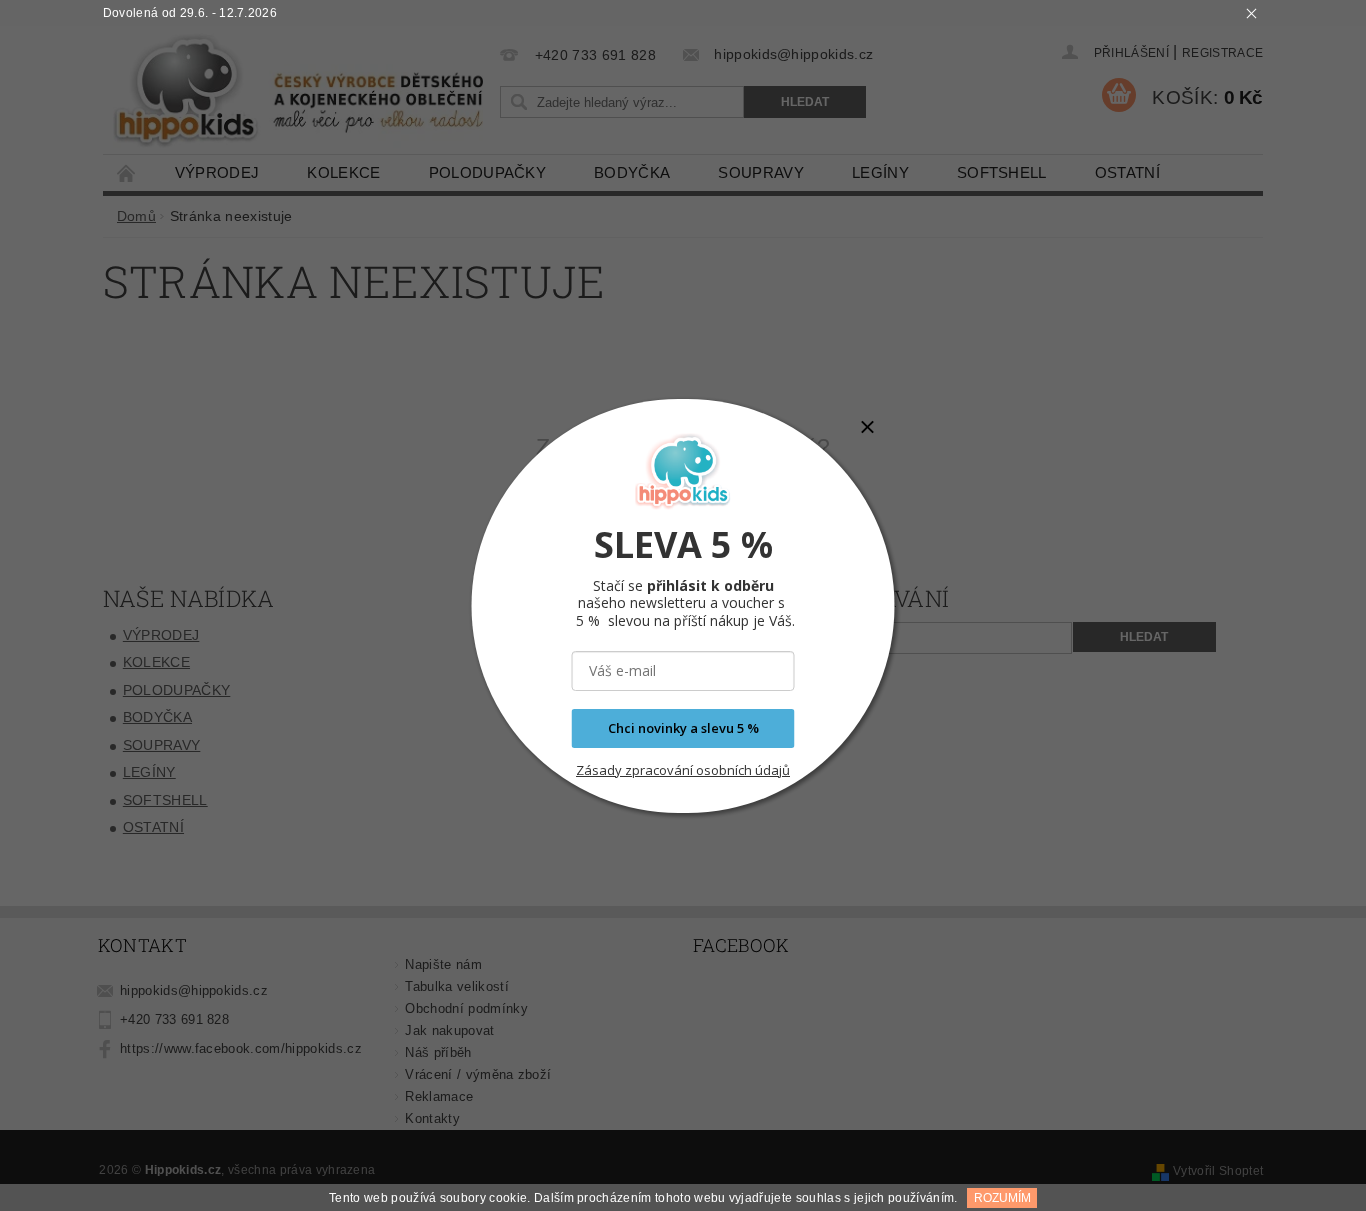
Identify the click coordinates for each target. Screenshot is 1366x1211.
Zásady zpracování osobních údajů (683, 770)
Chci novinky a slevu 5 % (683, 728)
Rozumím (1002, 1198)
